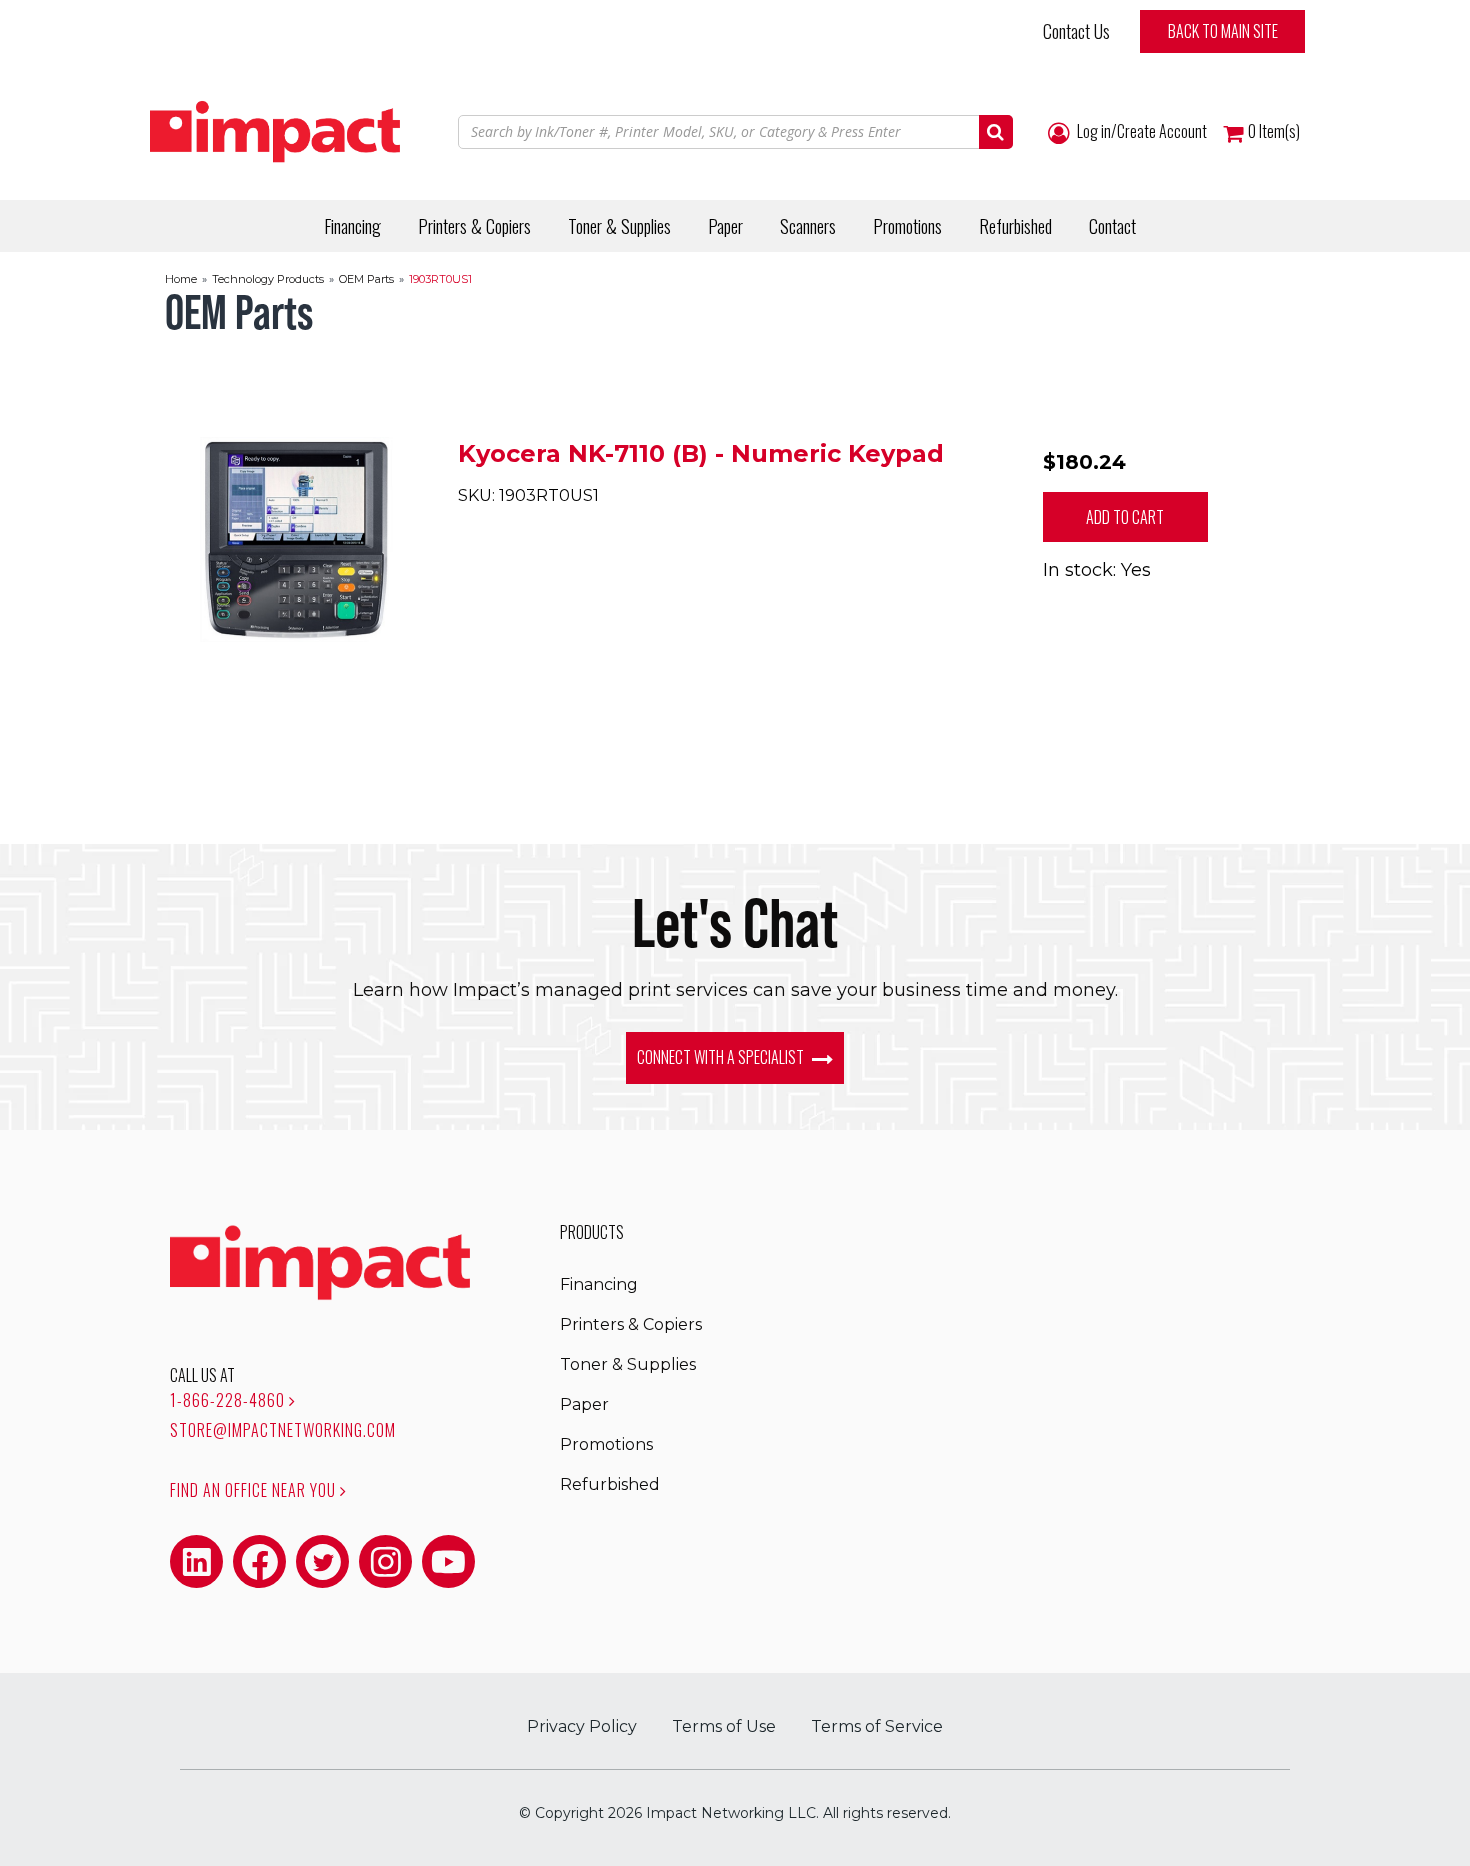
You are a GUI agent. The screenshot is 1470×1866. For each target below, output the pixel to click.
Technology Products (268, 279)
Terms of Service (877, 1726)
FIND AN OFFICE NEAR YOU (255, 1490)
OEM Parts (366, 279)
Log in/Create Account (1140, 131)
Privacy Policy (582, 1726)
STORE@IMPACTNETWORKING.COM (283, 1430)
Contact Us (1076, 31)
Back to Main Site (1223, 31)
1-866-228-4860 (229, 1400)
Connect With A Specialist (722, 1057)
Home (181, 279)
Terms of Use (724, 1726)
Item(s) (1274, 131)
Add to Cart (1125, 517)
